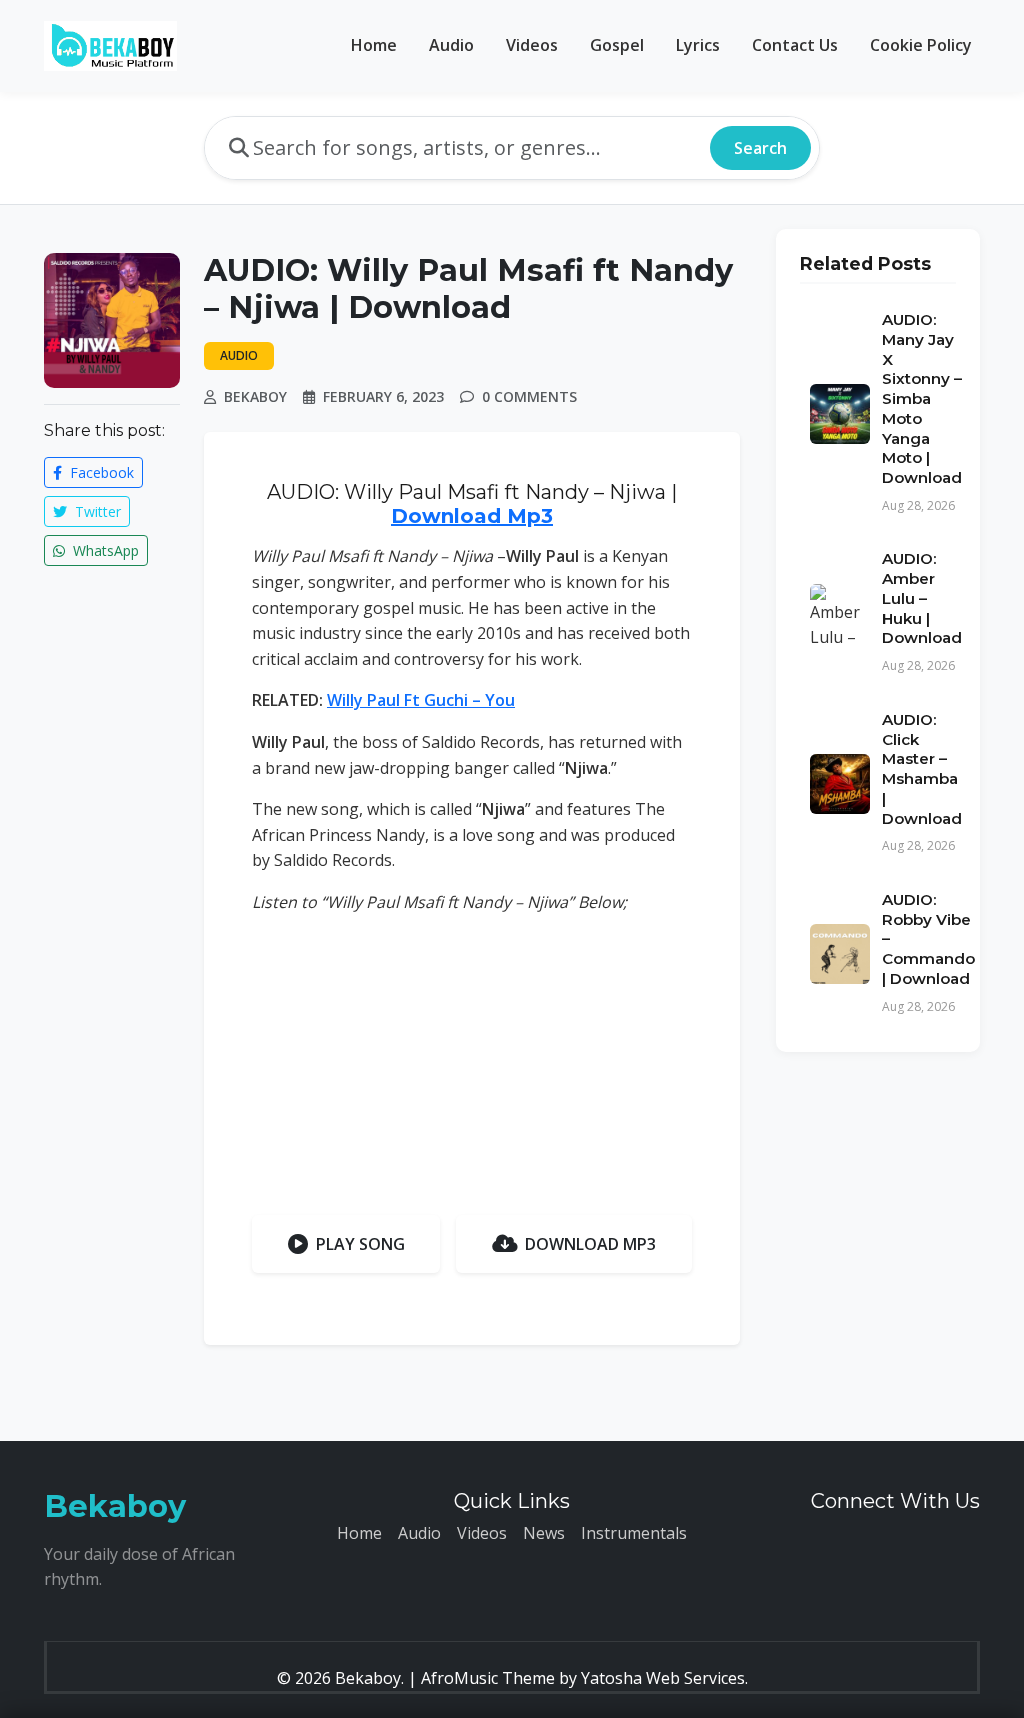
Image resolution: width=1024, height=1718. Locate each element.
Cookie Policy (921, 45)
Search (760, 148)
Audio (451, 45)
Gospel (617, 45)
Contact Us (795, 45)
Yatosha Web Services (663, 1678)
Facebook (100, 472)
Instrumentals (634, 1533)
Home (374, 45)
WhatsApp (104, 550)
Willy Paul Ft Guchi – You (421, 700)
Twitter (96, 511)
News (544, 1533)
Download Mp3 (472, 516)
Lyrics (698, 45)
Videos (532, 45)
